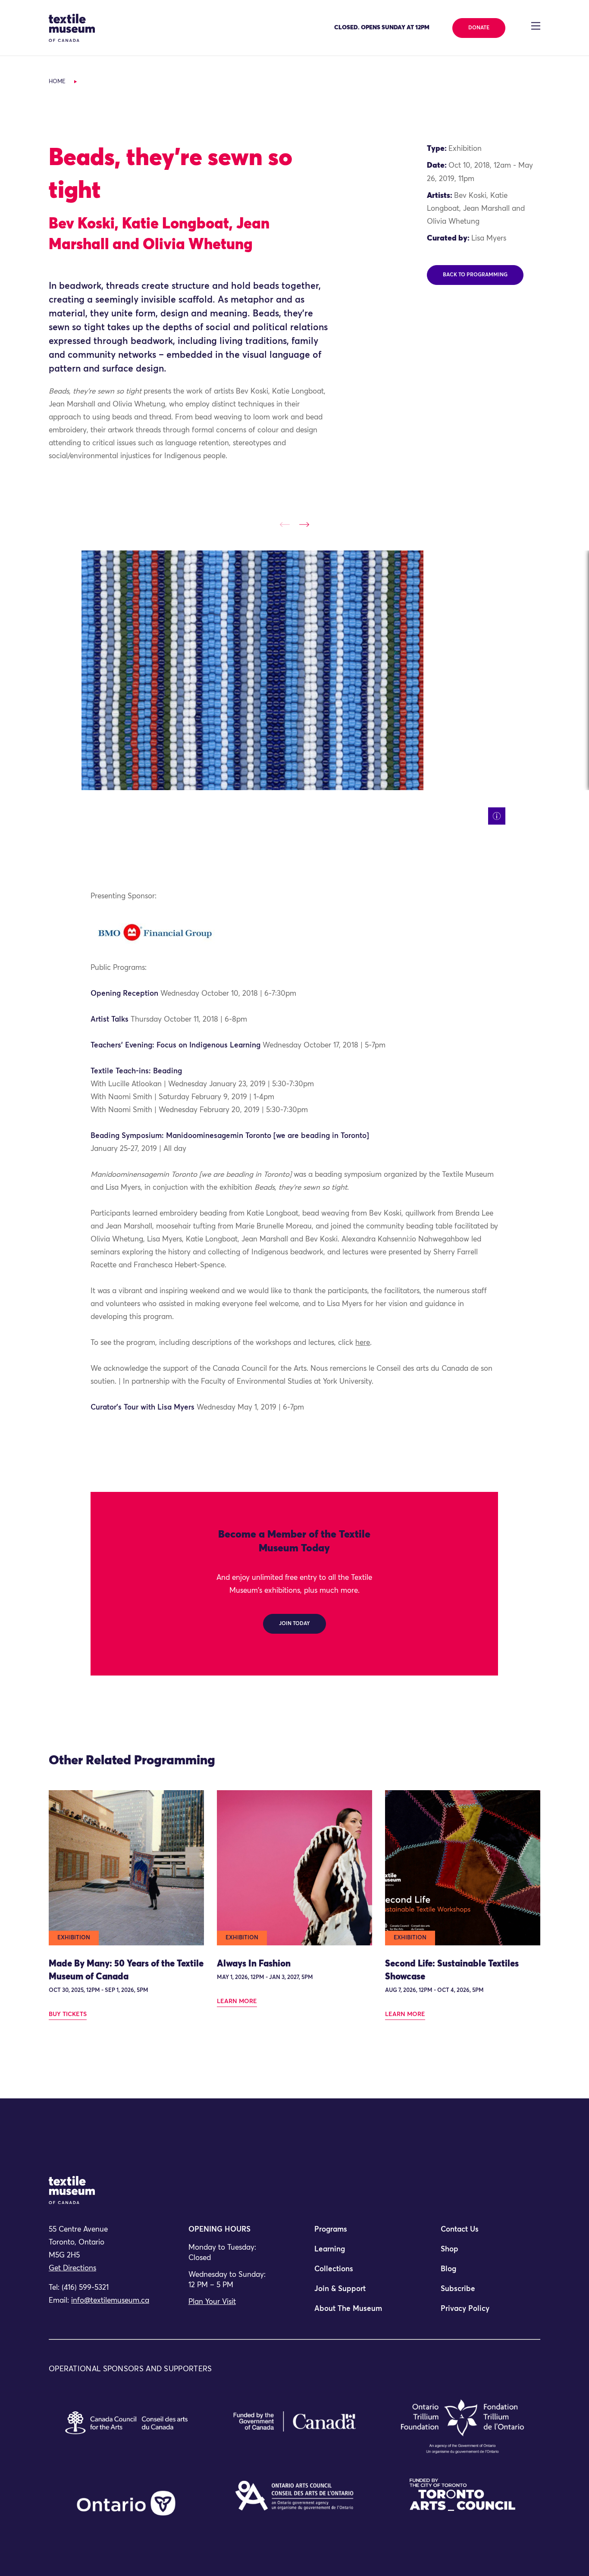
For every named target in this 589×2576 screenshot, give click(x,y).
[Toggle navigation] (536, 26)
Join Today (294, 1624)
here (363, 1343)
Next (304, 524)
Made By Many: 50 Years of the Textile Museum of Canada (126, 1971)
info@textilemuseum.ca (110, 2301)
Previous (285, 524)
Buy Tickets (68, 2014)
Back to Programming (475, 275)
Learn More (237, 2001)
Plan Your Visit (212, 2302)
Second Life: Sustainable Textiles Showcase (452, 1971)
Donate (479, 28)
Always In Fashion (254, 1964)
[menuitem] (357, 2233)
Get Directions (72, 2268)
